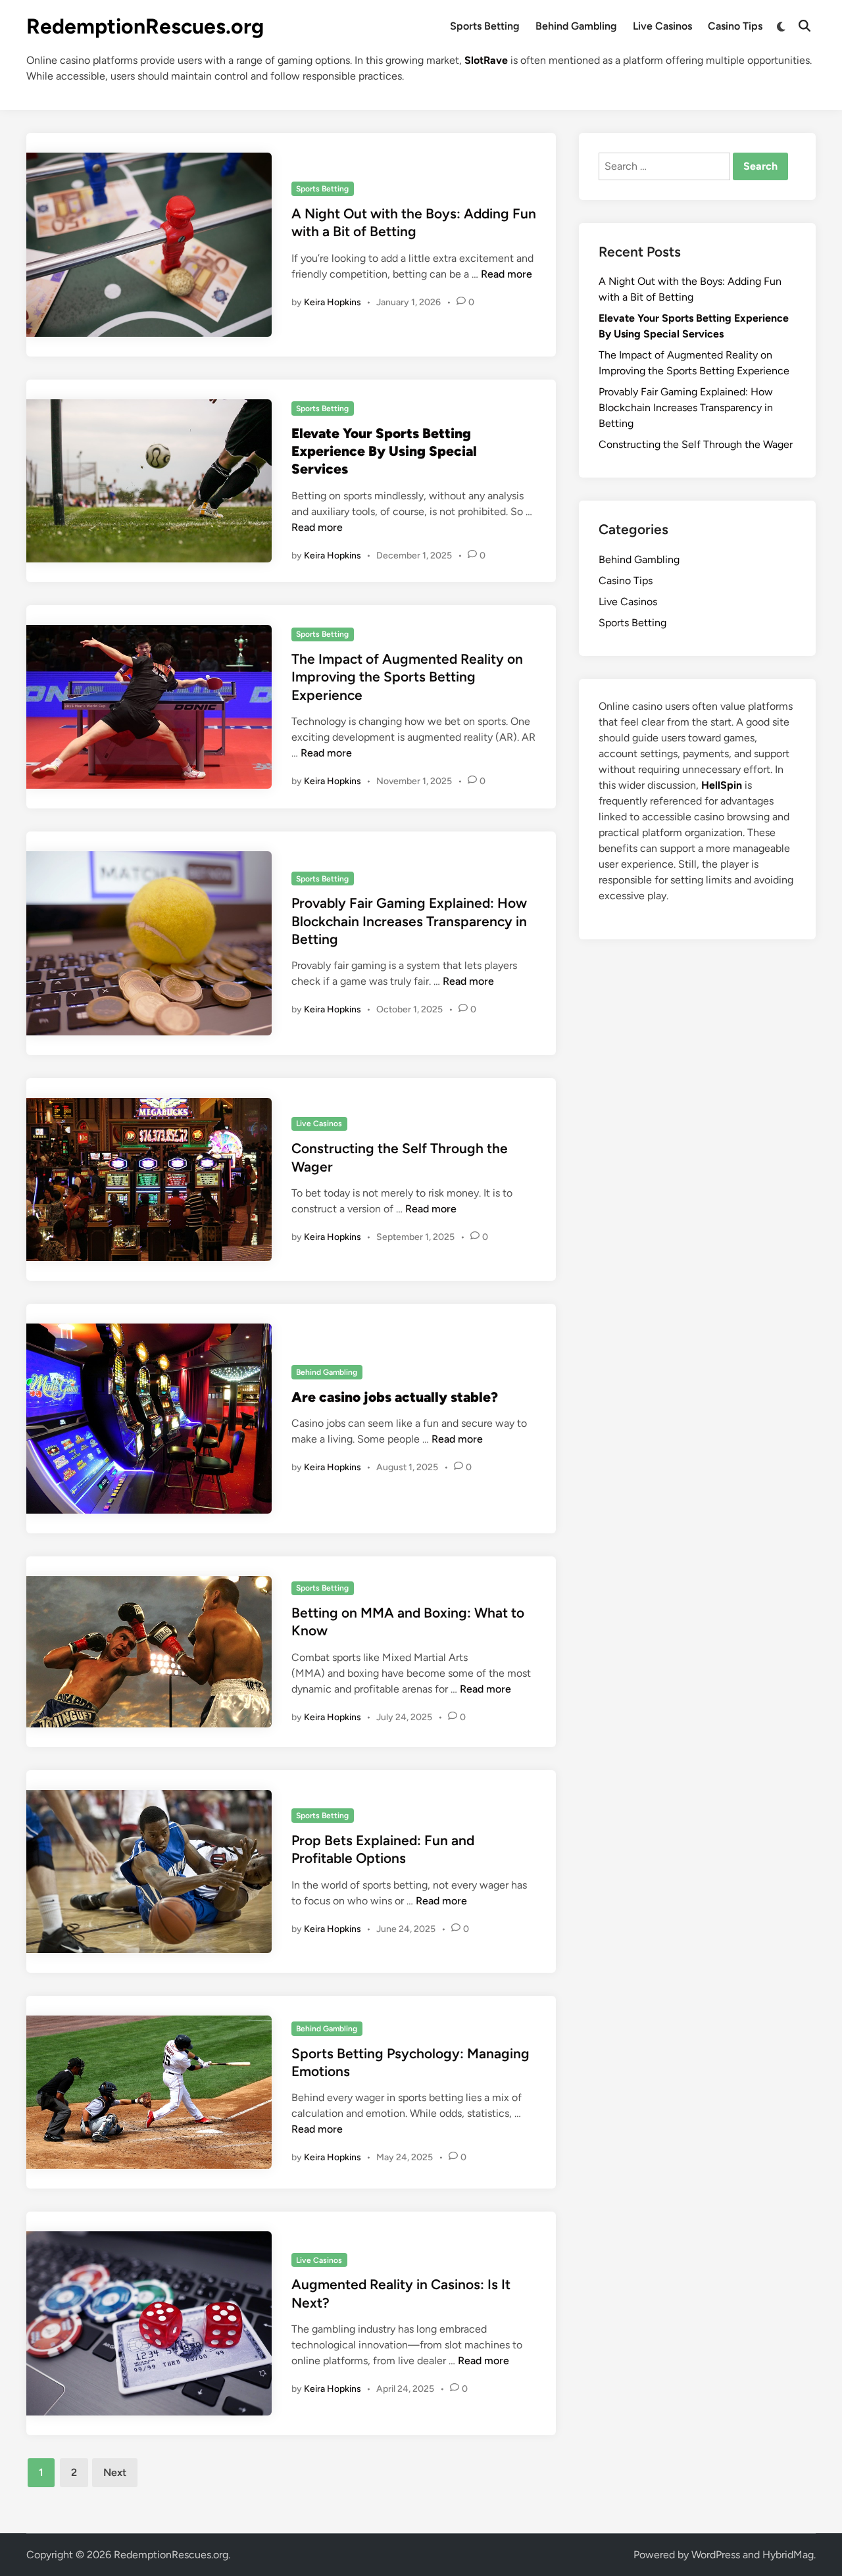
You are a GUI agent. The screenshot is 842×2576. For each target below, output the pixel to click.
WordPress (716, 2555)
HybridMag (788, 2555)
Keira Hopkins (333, 302)
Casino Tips (735, 26)
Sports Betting (485, 26)
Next (115, 2472)
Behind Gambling (576, 26)
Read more (507, 274)
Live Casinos (662, 26)
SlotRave (486, 60)
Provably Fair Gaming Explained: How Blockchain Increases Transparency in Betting (409, 921)
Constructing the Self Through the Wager (696, 444)
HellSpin (722, 785)
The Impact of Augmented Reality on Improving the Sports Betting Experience (407, 677)
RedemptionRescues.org (145, 26)
